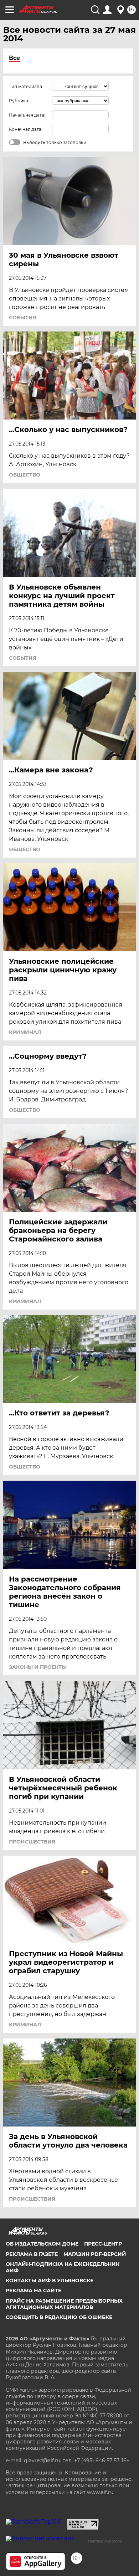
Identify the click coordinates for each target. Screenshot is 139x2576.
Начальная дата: (27, 115)
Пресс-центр (103, 2244)
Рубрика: (19, 101)
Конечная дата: (26, 129)
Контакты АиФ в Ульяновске (50, 2281)
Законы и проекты (38, 1667)
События (23, 318)
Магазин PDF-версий (95, 2254)
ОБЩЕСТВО (25, 475)
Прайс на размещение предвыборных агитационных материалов (64, 2304)
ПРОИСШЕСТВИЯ (32, 1842)
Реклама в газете (32, 2254)
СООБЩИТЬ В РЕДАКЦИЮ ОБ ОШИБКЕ (59, 2317)
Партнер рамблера (105, 2541)
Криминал (25, 1032)
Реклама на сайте (34, 2290)
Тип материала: (26, 86)
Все (14, 58)
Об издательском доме (42, 2244)
